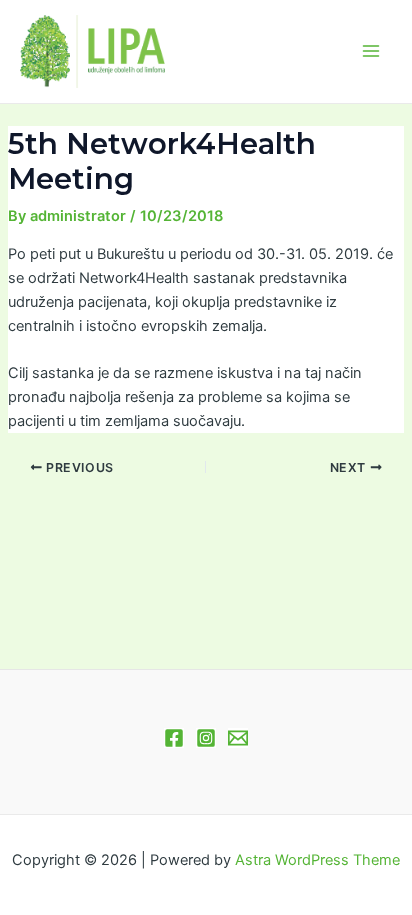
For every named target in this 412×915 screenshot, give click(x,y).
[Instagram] (206, 738)
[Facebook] (174, 738)
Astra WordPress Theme (317, 860)
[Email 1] (238, 738)
